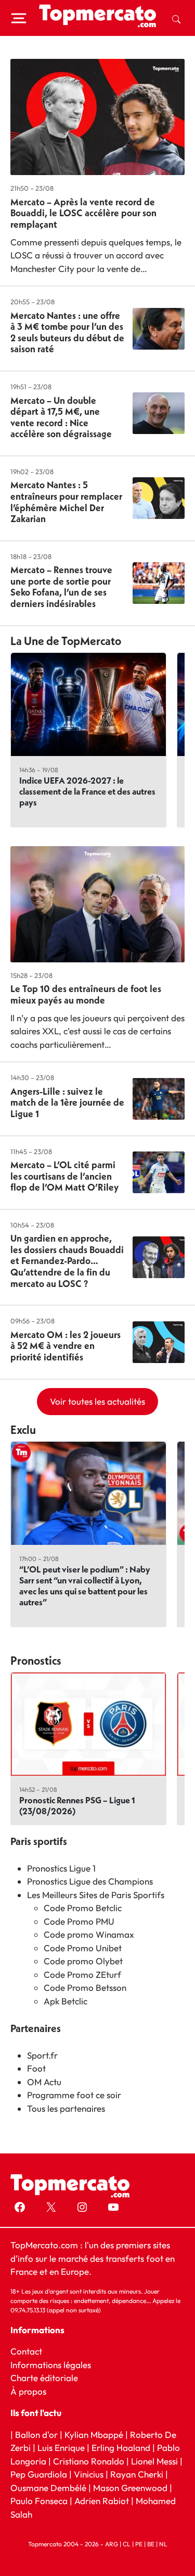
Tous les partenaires (66, 2108)
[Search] (176, 18)
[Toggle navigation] (19, 18)
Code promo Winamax (89, 1934)
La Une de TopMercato (66, 641)
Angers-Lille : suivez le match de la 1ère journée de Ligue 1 (67, 1103)
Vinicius (89, 2474)
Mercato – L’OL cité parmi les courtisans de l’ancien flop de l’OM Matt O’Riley (64, 1176)
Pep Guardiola (39, 2474)
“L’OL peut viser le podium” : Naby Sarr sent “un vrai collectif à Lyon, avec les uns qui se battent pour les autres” (85, 1586)
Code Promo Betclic (83, 1908)
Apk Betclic (66, 2001)
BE (151, 2544)
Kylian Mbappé (94, 2435)
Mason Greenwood (131, 2488)
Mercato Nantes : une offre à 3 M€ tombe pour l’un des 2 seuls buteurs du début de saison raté (67, 332)
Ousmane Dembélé (48, 2488)
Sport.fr (42, 2055)
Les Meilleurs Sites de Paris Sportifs (96, 1895)
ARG (112, 2544)
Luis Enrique (61, 2448)
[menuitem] (176, 18)
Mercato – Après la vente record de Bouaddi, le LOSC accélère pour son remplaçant (83, 213)
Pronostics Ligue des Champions (90, 1881)
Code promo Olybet (83, 1961)
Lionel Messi (154, 2461)
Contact (26, 2351)
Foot (36, 2068)
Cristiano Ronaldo (89, 2461)
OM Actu (44, 2082)
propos (31, 2391)
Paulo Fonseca (39, 2501)
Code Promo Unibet (83, 1948)
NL (163, 2544)
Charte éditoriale (44, 2378)
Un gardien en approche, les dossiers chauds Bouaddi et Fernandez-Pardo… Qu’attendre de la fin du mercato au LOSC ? (67, 1261)
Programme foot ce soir (74, 2095)
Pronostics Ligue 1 (61, 1868)
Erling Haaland (121, 2448)
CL (127, 2544)
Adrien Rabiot (102, 2501)
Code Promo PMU (79, 1921)
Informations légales (51, 2365)
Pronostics (36, 1661)
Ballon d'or (36, 2435)
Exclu (23, 1430)
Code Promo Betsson (85, 1987)
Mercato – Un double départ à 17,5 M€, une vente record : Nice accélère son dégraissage (61, 417)
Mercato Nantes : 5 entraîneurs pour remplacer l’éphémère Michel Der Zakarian (66, 502)
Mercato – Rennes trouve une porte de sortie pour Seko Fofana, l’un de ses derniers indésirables (61, 587)
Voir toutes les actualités (97, 1401)
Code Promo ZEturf (82, 1974)
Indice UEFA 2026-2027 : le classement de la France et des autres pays (87, 791)
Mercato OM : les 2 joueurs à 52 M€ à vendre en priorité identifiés (66, 1346)
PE (139, 2544)
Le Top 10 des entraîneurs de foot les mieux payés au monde (86, 994)
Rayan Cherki (137, 2474)
